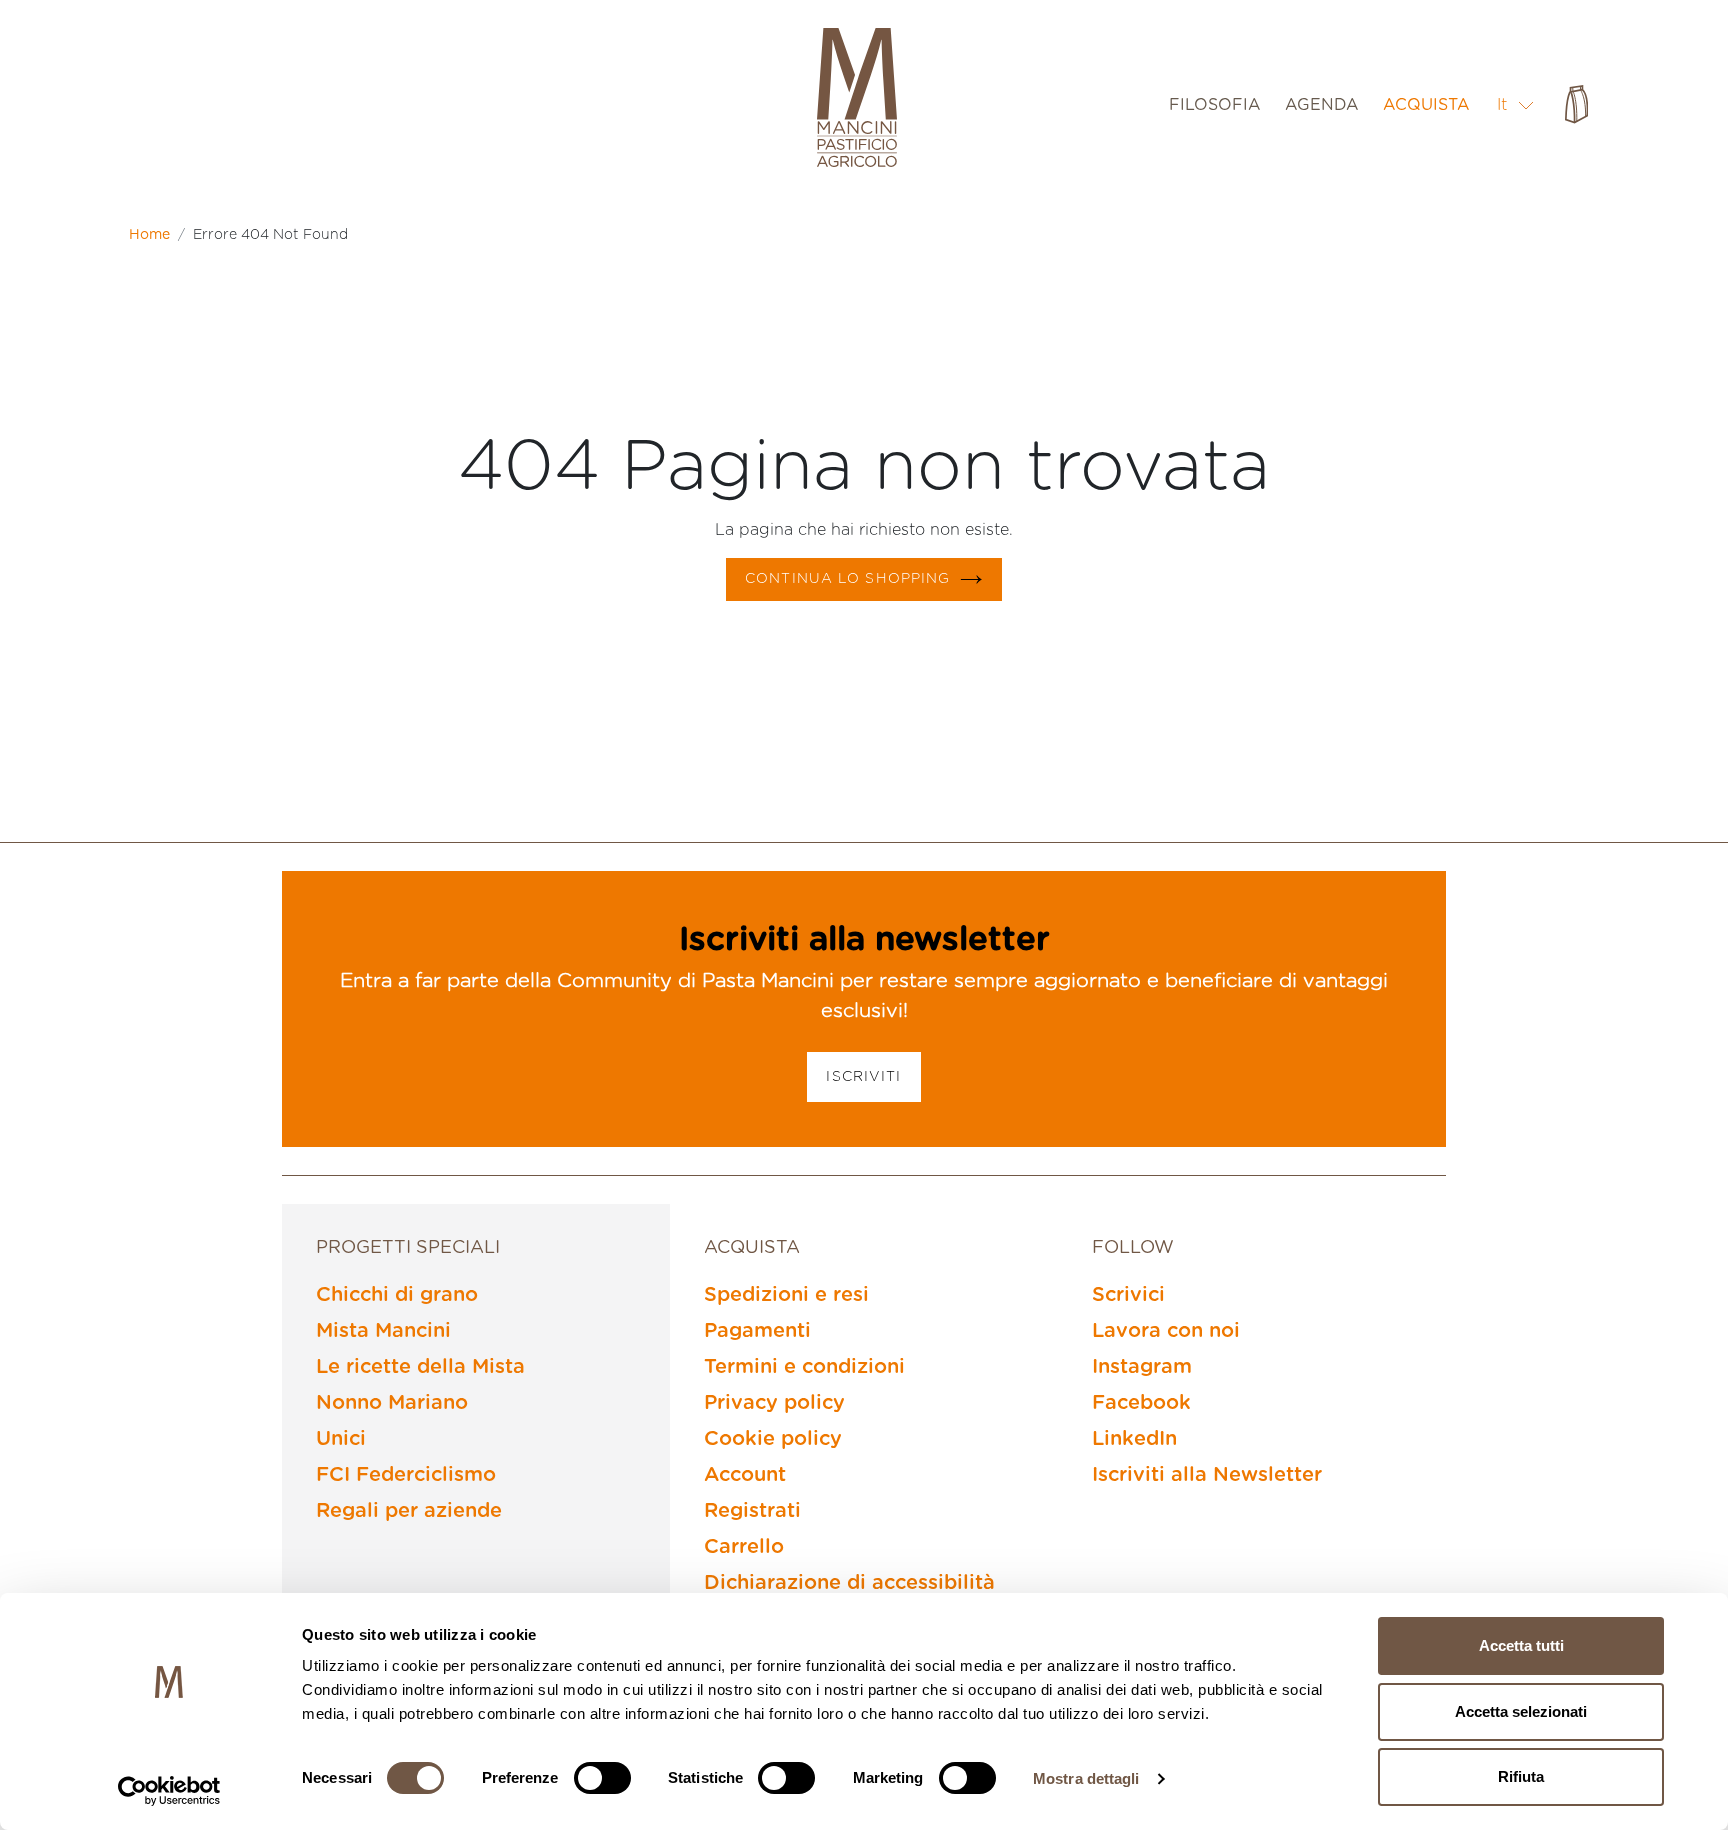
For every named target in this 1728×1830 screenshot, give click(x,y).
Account (745, 1475)
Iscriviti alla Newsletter (1207, 1475)
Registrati (752, 1511)
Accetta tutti (1521, 1645)
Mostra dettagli (1086, 1778)
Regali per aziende (409, 1511)
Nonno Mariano (392, 1403)
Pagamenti (757, 1331)
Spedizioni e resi (786, 1295)
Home (149, 235)
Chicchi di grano (397, 1295)
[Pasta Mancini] (857, 100)
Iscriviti (863, 1077)
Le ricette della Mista (420, 1367)
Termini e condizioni (804, 1367)
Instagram (1142, 1367)
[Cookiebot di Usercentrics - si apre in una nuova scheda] (169, 1791)
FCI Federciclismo (406, 1475)
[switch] (602, 1778)
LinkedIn (1134, 1439)
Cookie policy (773, 1439)
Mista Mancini (383, 1331)
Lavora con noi (1166, 1331)
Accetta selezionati (1521, 1711)
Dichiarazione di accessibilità (849, 1583)
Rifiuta (1521, 1776)
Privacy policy (774, 1403)
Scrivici (1128, 1295)
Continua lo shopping (847, 579)
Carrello (744, 1547)
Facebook (1141, 1403)
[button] (1516, 104)
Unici (341, 1439)
